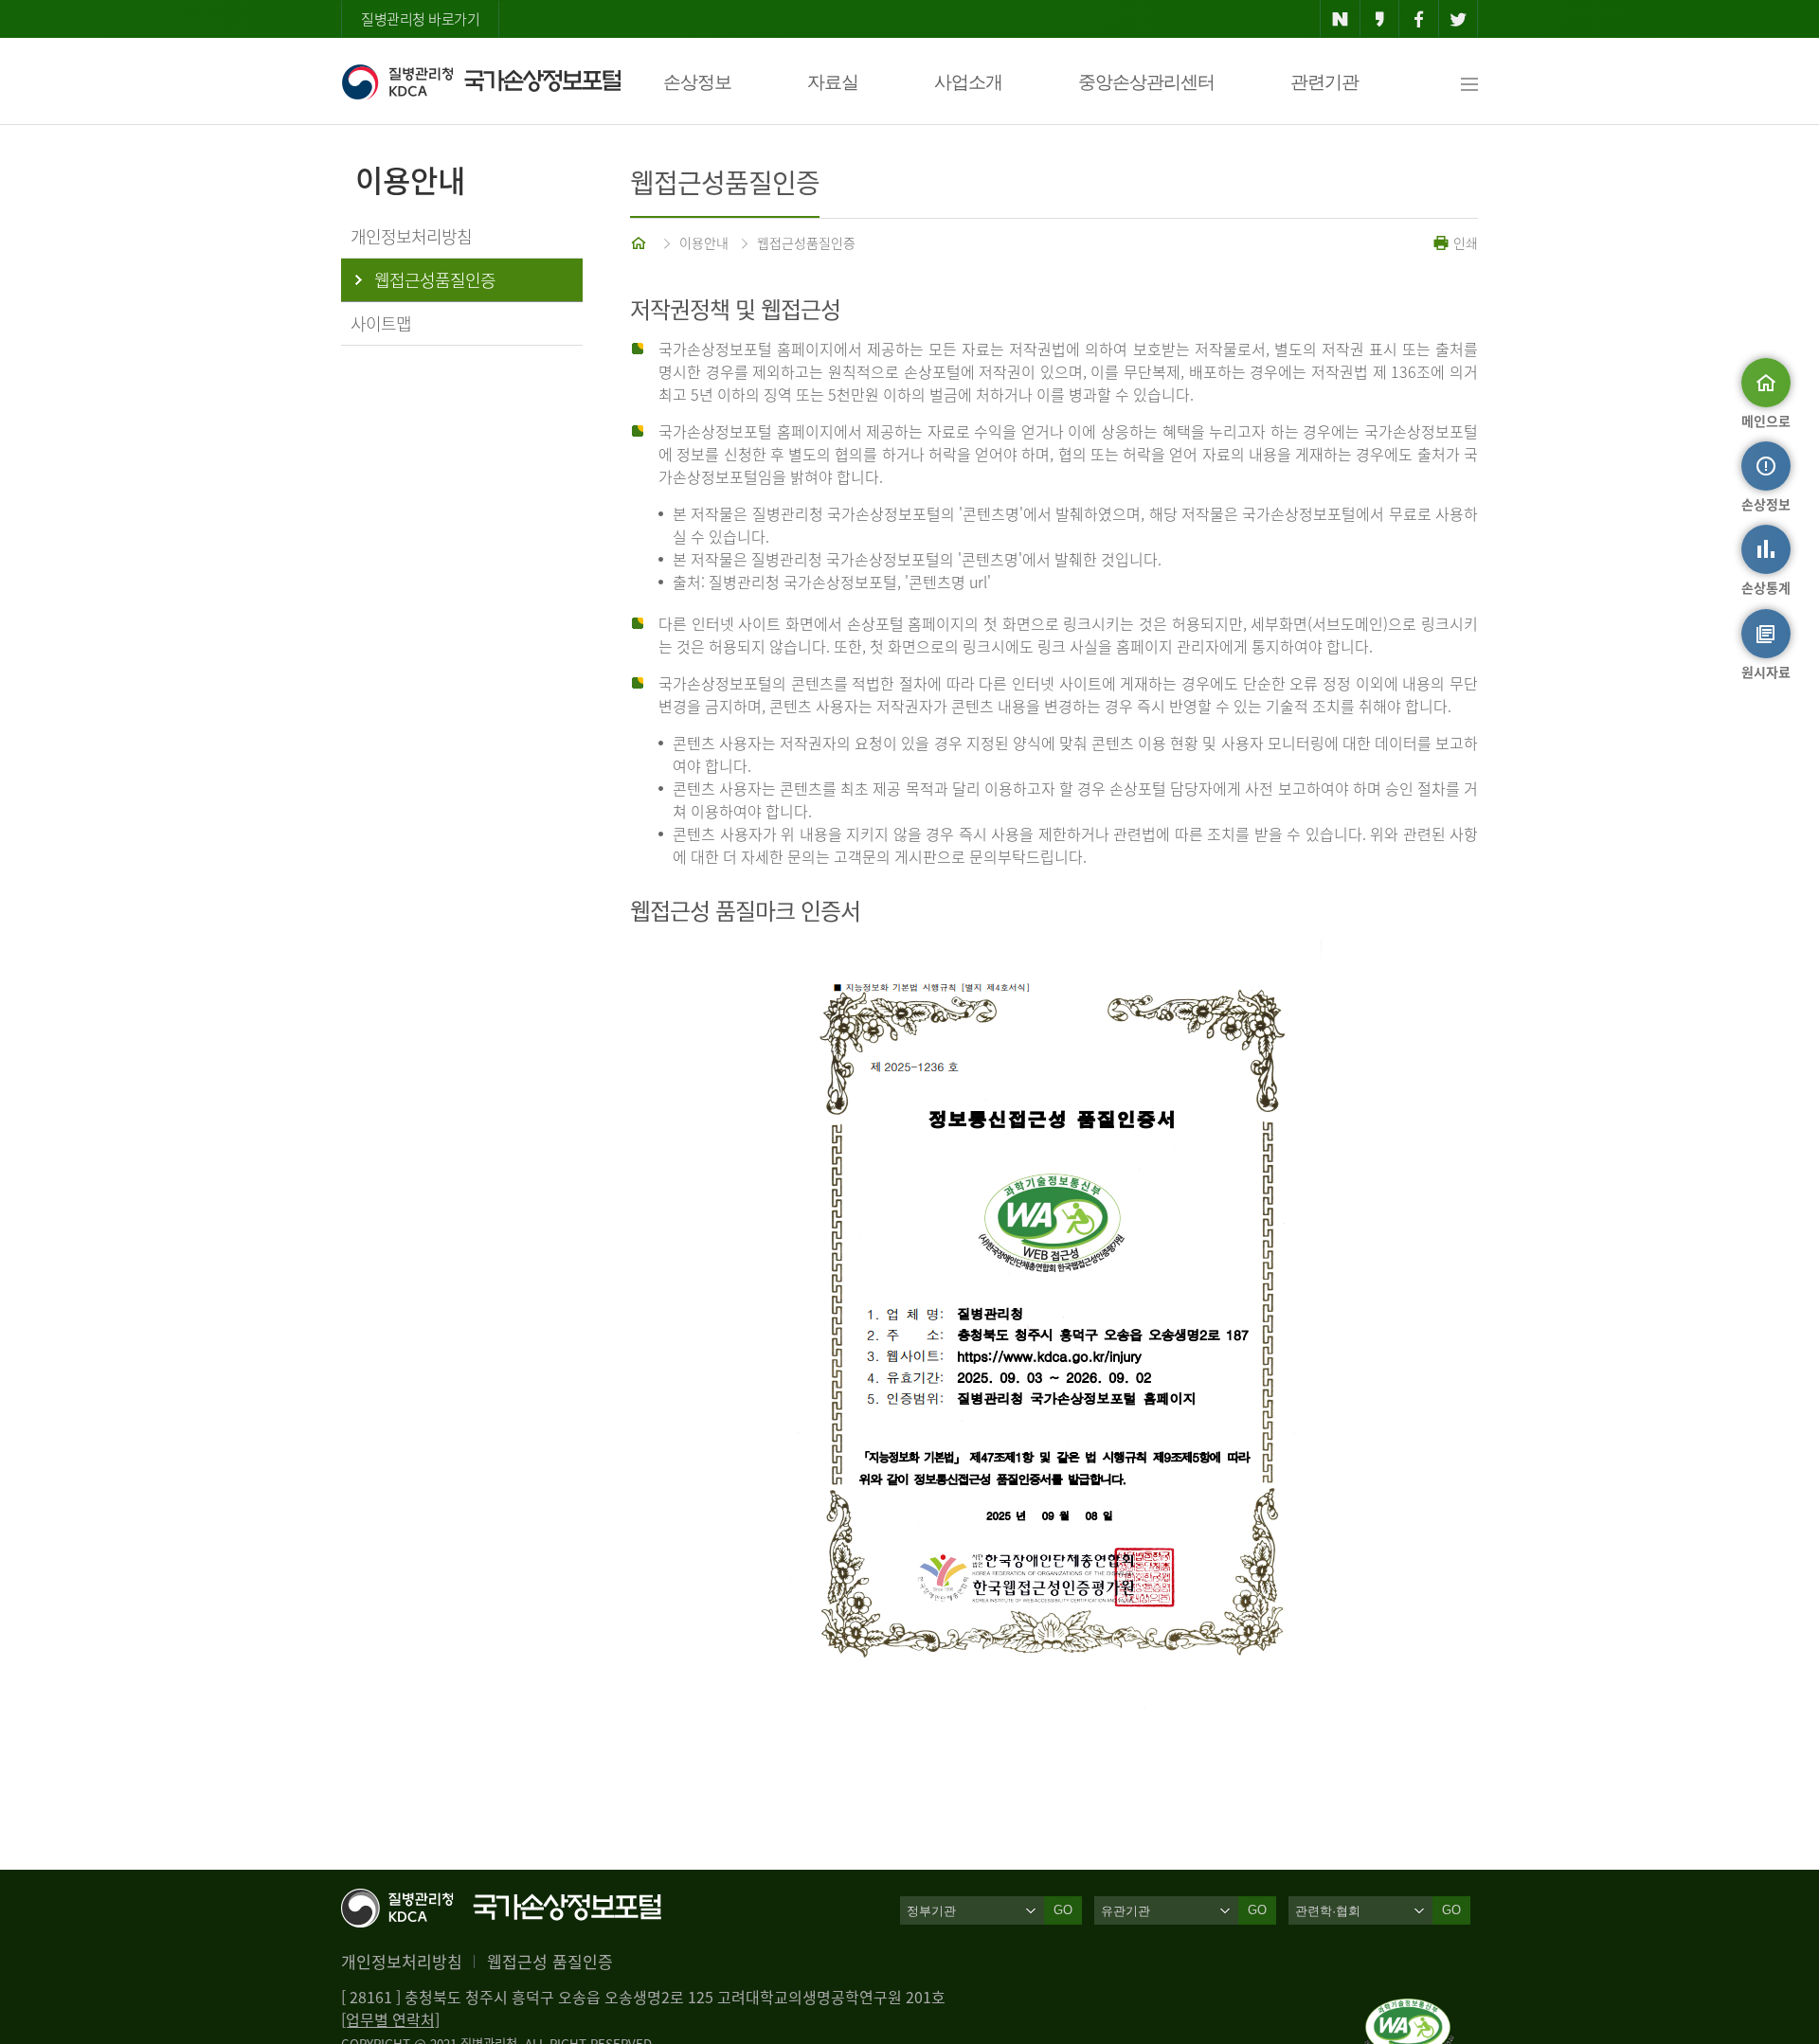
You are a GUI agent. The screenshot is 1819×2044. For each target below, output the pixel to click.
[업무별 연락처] (390, 2019)
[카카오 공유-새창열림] (1380, 19)
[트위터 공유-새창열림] (1459, 19)
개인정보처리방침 (402, 1961)
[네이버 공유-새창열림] (1340, 19)
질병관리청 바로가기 (420, 19)
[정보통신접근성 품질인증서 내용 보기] (1409, 2010)
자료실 (833, 82)
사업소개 (968, 82)
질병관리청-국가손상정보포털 (481, 81)
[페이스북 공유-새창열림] (1419, 19)
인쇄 (1464, 242)
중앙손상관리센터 (1146, 82)
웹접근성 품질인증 (550, 1961)
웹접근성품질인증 (806, 242)
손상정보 (697, 82)
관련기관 (1324, 82)
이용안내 (704, 242)
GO (1063, 1910)
